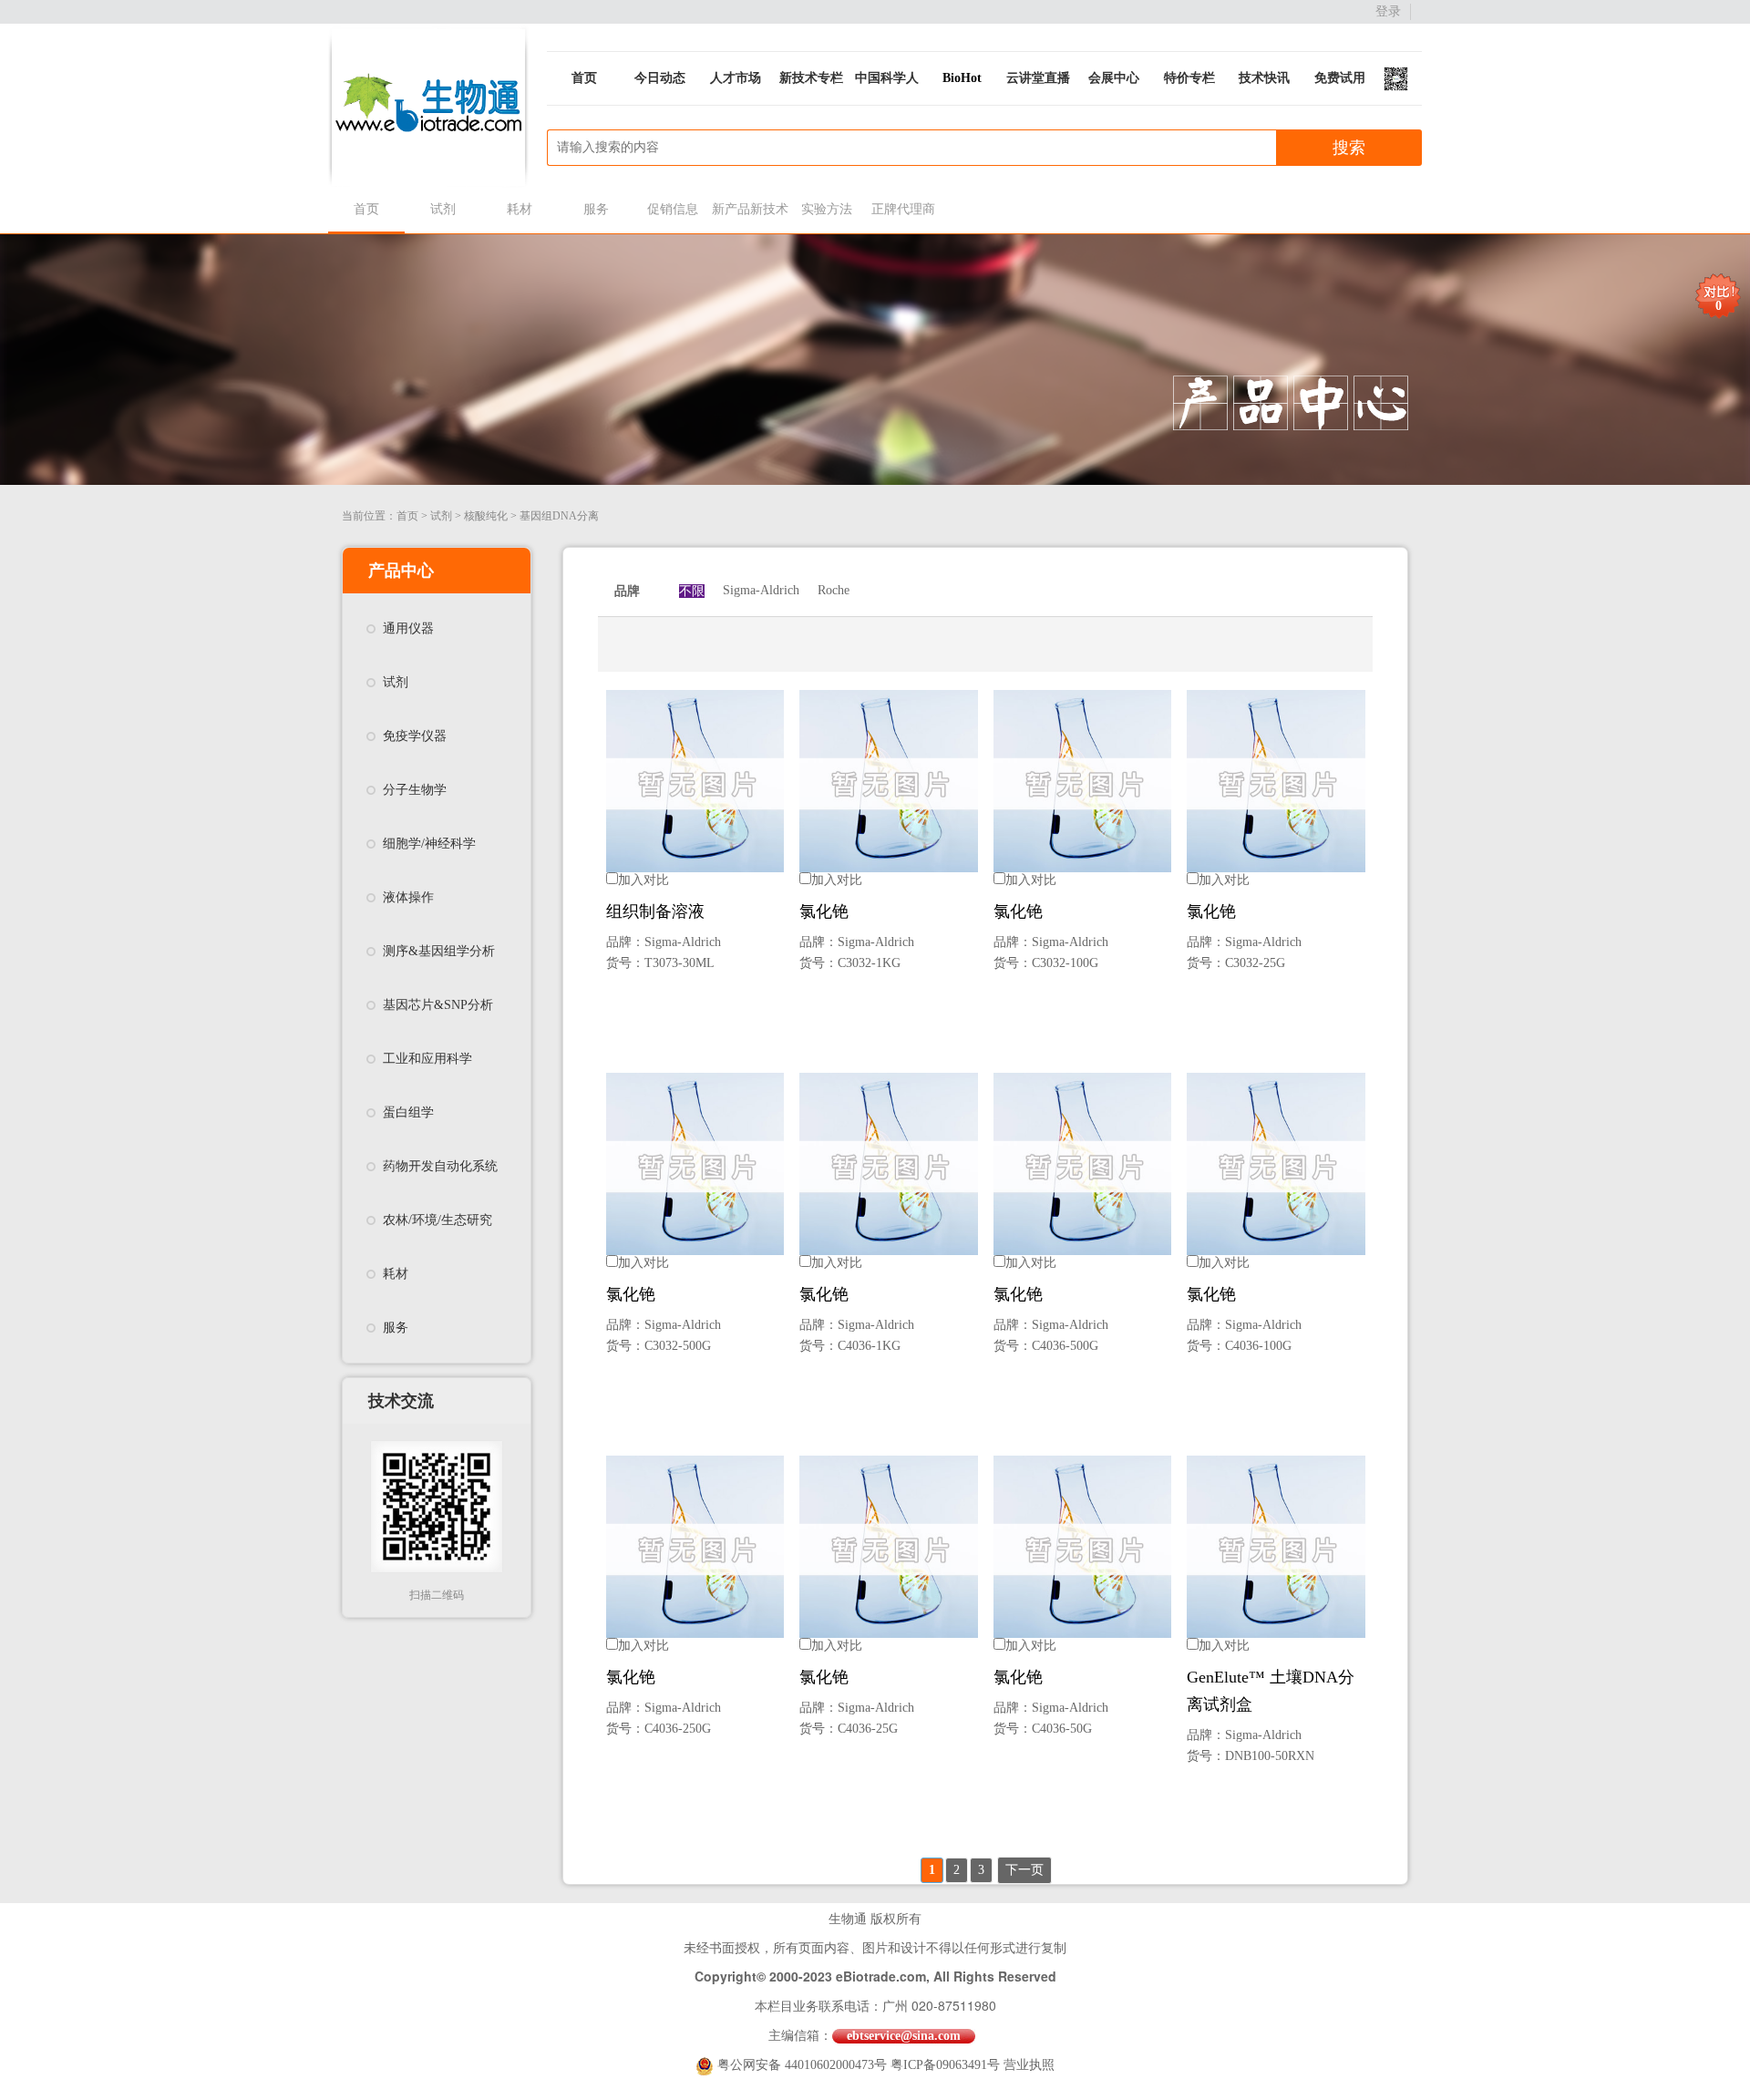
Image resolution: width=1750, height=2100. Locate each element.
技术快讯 (1264, 78)
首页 (584, 78)
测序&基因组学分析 (439, 951)
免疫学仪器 (415, 736)
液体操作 (408, 897)
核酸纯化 (486, 516)
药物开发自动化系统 (440, 1166)
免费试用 (1340, 78)
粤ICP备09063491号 (945, 2065)
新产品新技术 (750, 209)
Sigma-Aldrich (761, 590)
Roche (834, 590)
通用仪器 (408, 628)
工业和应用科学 (427, 1059)
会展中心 (1114, 78)
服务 (596, 209)
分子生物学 (415, 790)
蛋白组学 (408, 1112)
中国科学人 (887, 78)
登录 (1388, 11)
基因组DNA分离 (559, 516)
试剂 (443, 209)
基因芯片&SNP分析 (438, 1005)
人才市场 (736, 78)
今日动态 (660, 78)
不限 (692, 591)
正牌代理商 (903, 209)
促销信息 (673, 209)
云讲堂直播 (1038, 78)
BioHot (962, 78)
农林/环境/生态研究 (437, 1220)
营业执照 (1029, 2065)
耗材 (520, 209)
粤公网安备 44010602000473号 (804, 2065)
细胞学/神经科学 (429, 844)
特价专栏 (1189, 78)
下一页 (1024, 1870)
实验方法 (827, 209)
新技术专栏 (811, 78)
